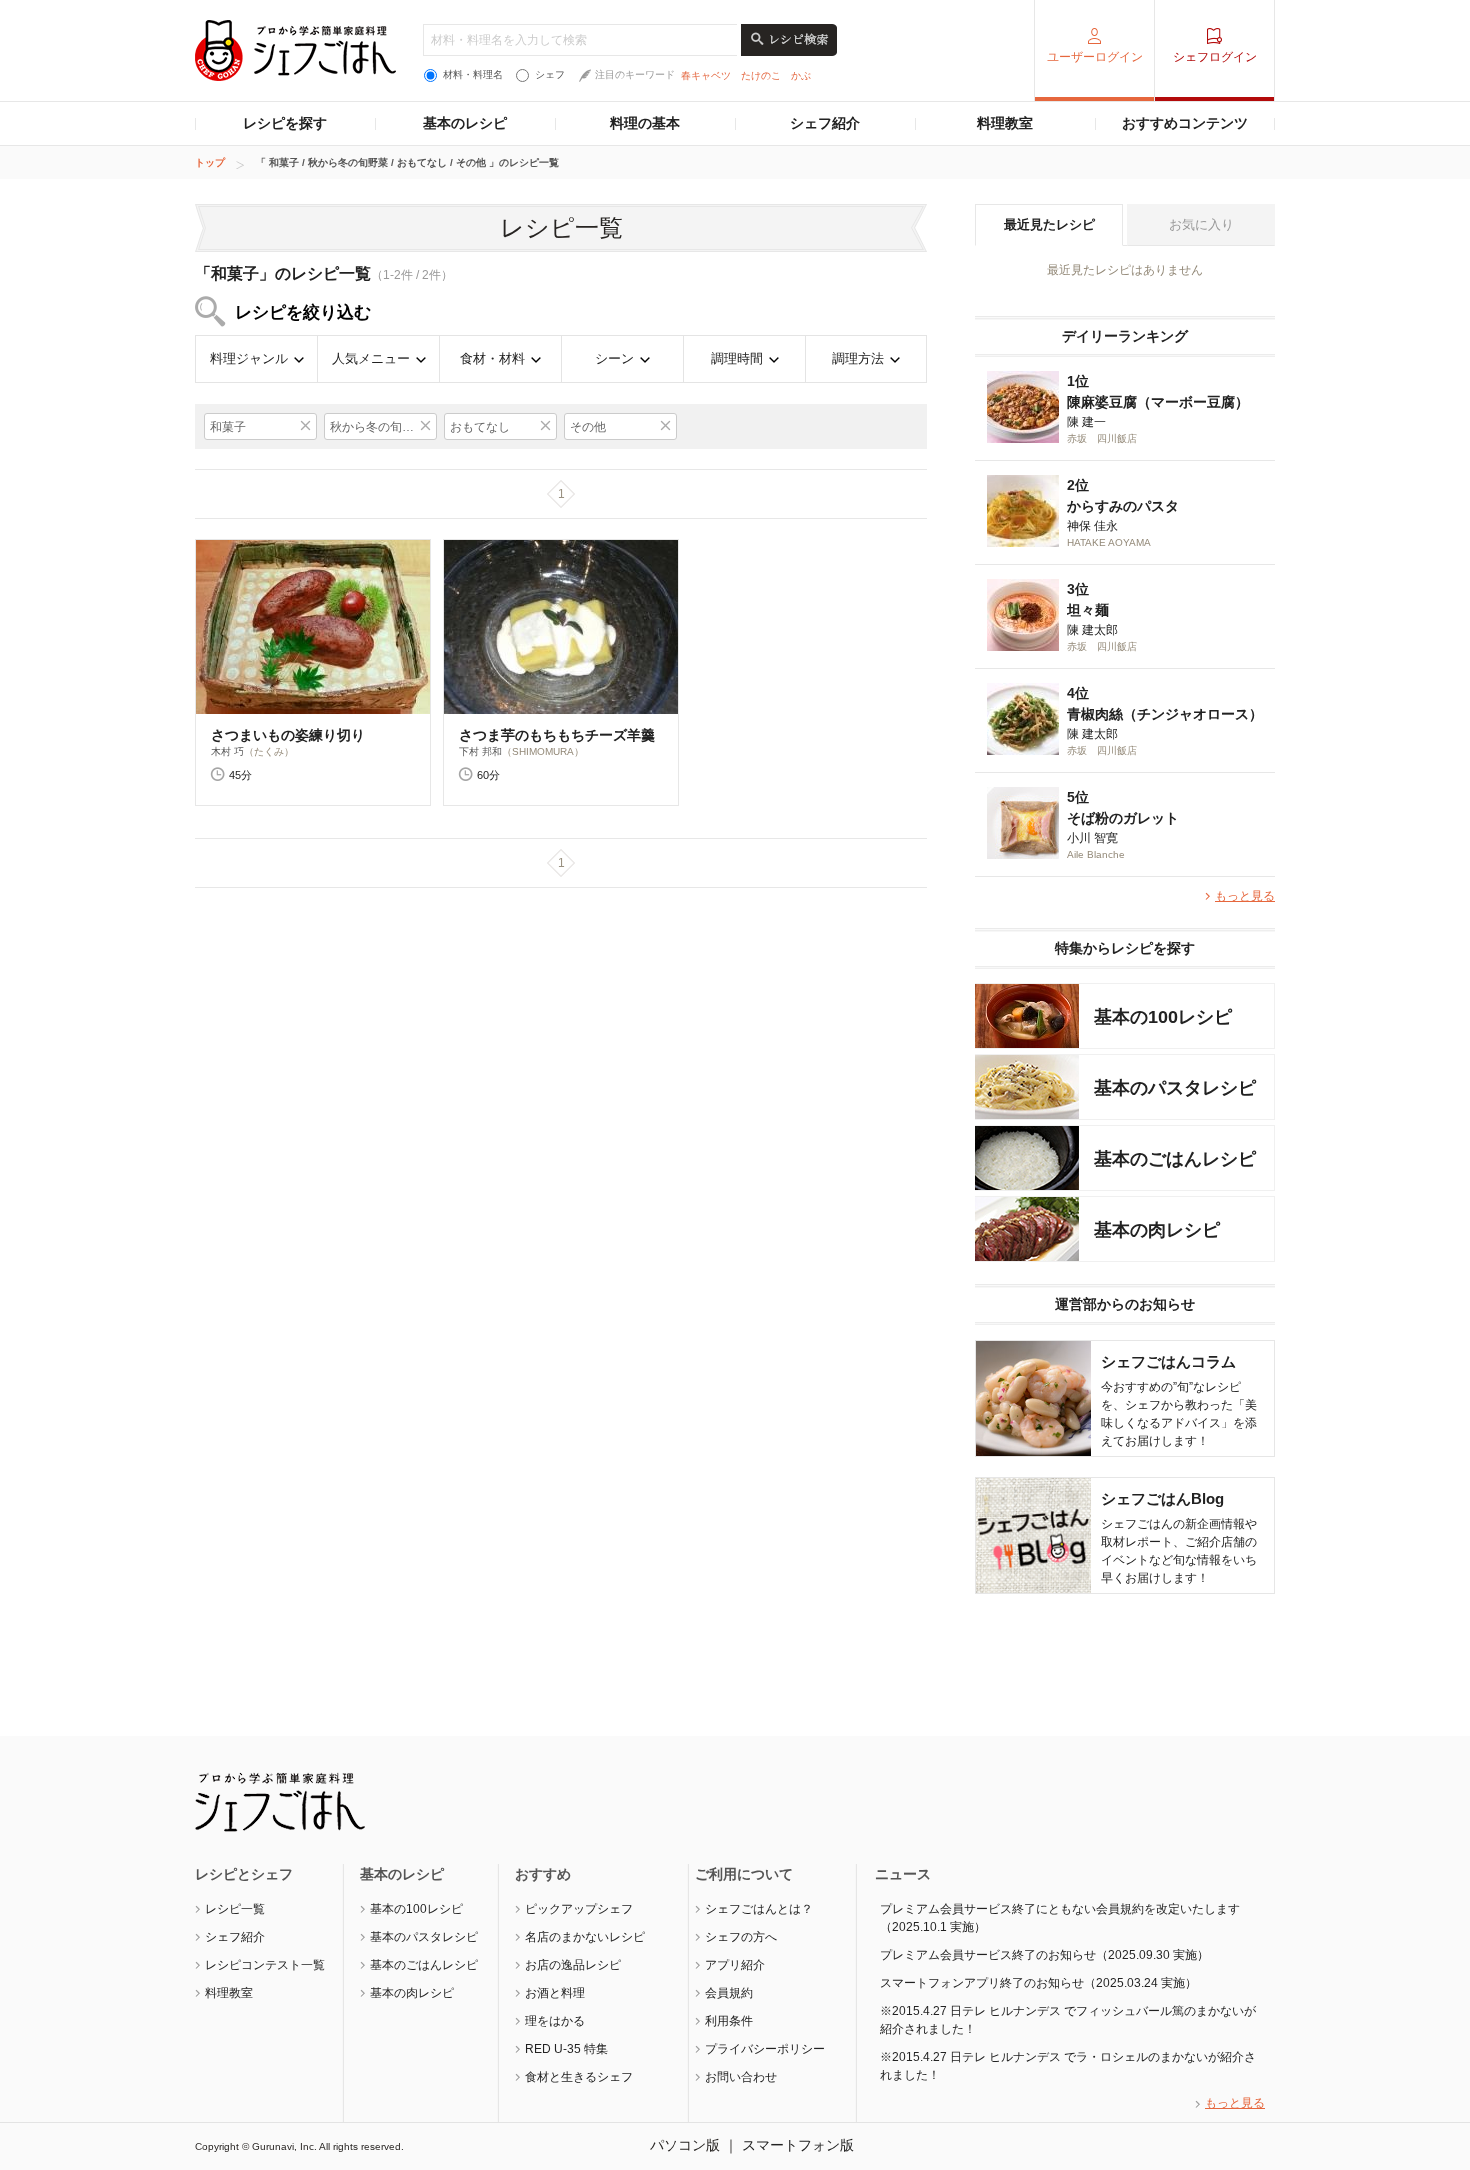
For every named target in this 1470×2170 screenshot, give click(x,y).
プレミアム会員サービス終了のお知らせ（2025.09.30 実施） (1044, 1955)
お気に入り (1201, 224)
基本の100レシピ (416, 1909)
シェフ (550, 74)
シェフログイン (1215, 57)
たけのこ (761, 75)
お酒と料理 (555, 1993)
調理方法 (858, 358)
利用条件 (729, 2021)
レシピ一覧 (235, 1909)
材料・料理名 (473, 74)
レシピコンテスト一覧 (265, 1965)
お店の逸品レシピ (573, 1965)
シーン (614, 358)
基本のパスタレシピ (424, 1937)
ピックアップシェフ (579, 1909)
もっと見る (1245, 896)
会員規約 (729, 1993)
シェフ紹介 (825, 123)
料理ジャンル (249, 358)
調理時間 (737, 358)
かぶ (801, 75)
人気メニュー (371, 358)
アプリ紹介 (735, 1965)
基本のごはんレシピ (424, 1965)
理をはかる (555, 2021)
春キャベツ (706, 75)
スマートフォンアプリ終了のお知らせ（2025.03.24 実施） (1038, 1983)
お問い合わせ (741, 2077)
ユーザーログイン (1095, 57)
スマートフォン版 (798, 2145)
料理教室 (1005, 123)
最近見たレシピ (1049, 224)
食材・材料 (492, 358)
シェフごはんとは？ (759, 1909)
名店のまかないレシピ (585, 1937)
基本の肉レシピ (412, 1993)
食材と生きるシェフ (579, 2077)
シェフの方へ (741, 1937)
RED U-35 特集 (566, 2049)
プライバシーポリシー (765, 2049)
